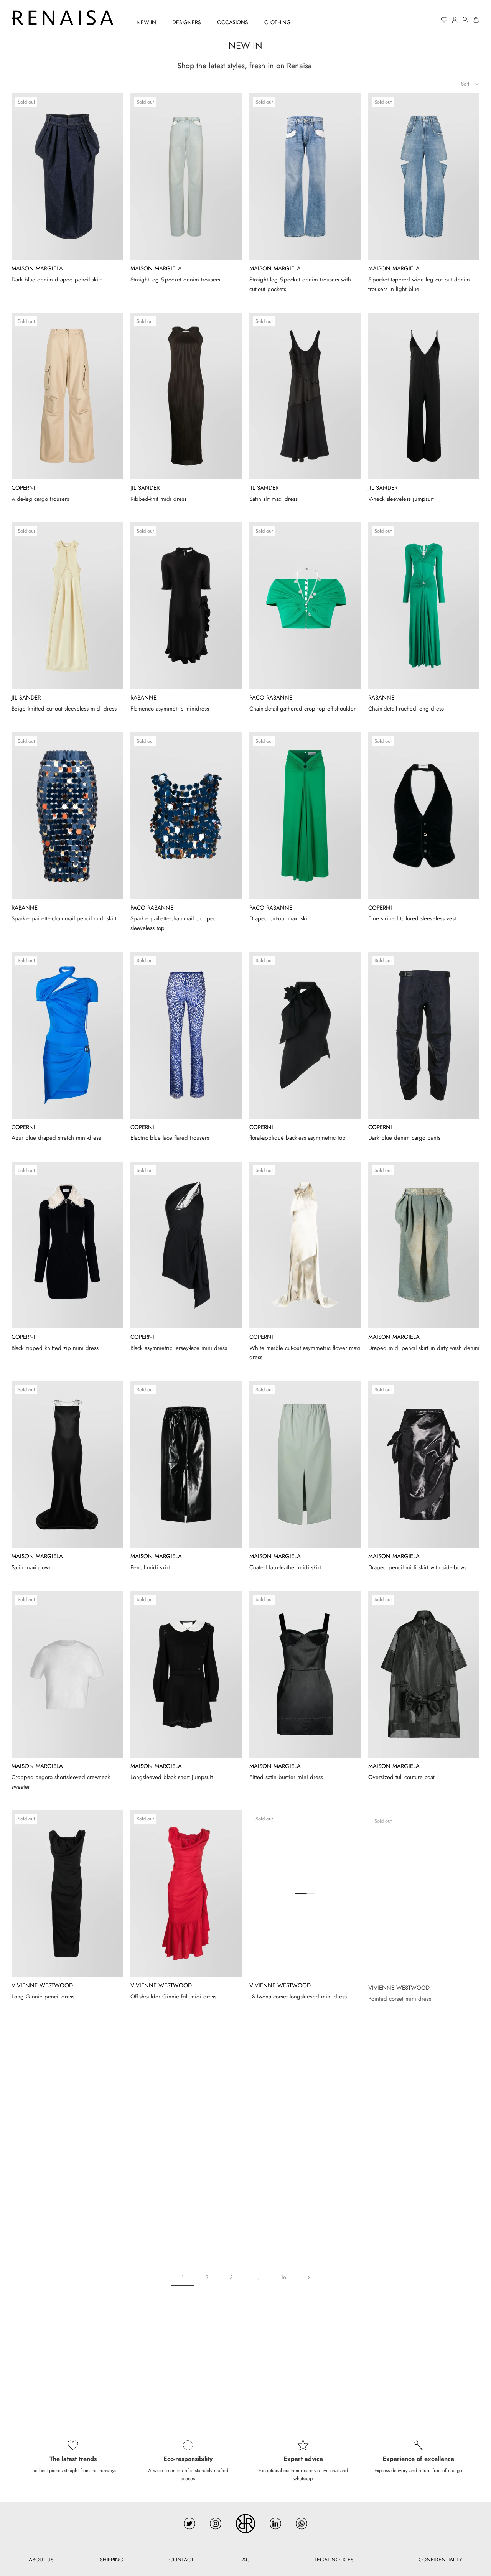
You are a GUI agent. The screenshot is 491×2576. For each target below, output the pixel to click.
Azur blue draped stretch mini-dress (56, 1138)
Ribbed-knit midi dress (158, 499)
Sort (466, 84)
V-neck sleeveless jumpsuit (401, 499)
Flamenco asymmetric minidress (170, 709)
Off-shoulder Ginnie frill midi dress (173, 1997)
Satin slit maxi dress (274, 499)
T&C (245, 2560)
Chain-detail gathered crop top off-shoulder (302, 709)
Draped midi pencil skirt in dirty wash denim (424, 1348)
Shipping (112, 2560)
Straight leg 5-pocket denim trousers (175, 280)
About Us (41, 2560)
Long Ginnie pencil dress (43, 1997)
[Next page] (309, 2277)
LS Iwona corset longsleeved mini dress (298, 1997)
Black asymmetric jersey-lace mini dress (179, 1348)
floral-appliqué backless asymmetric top (297, 1138)
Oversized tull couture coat (401, 1777)
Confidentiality (440, 2560)
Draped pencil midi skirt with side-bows (417, 1567)
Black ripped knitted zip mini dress (55, 1348)
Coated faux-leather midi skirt (285, 1567)
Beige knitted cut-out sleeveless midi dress (64, 709)
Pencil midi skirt (150, 1567)
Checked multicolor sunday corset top (415, 2206)
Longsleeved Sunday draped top (52, 2206)
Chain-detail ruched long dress (406, 709)
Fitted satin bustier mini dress (286, 1777)
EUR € (415, 20)
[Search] (466, 20)
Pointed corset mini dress (400, 1997)
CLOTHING (278, 22)
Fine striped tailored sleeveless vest (412, 918)
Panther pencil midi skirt (279, 2206)
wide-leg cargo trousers (40, 499)
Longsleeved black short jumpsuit (172, 1777)
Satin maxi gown (32, 1567)
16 (283, 2277)
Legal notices (334, 2560)
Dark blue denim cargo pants (404, 1138)
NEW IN (146, 22)
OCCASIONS (233, 22)
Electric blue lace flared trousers (170, 1138)
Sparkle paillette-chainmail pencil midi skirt (64, 918)
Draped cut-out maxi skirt (280, 918)
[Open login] (455, 20)
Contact (181, 2560)
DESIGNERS (187, 22)
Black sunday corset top (159, 2206)
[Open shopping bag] (476, 20)
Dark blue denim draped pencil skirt (57, 280)
